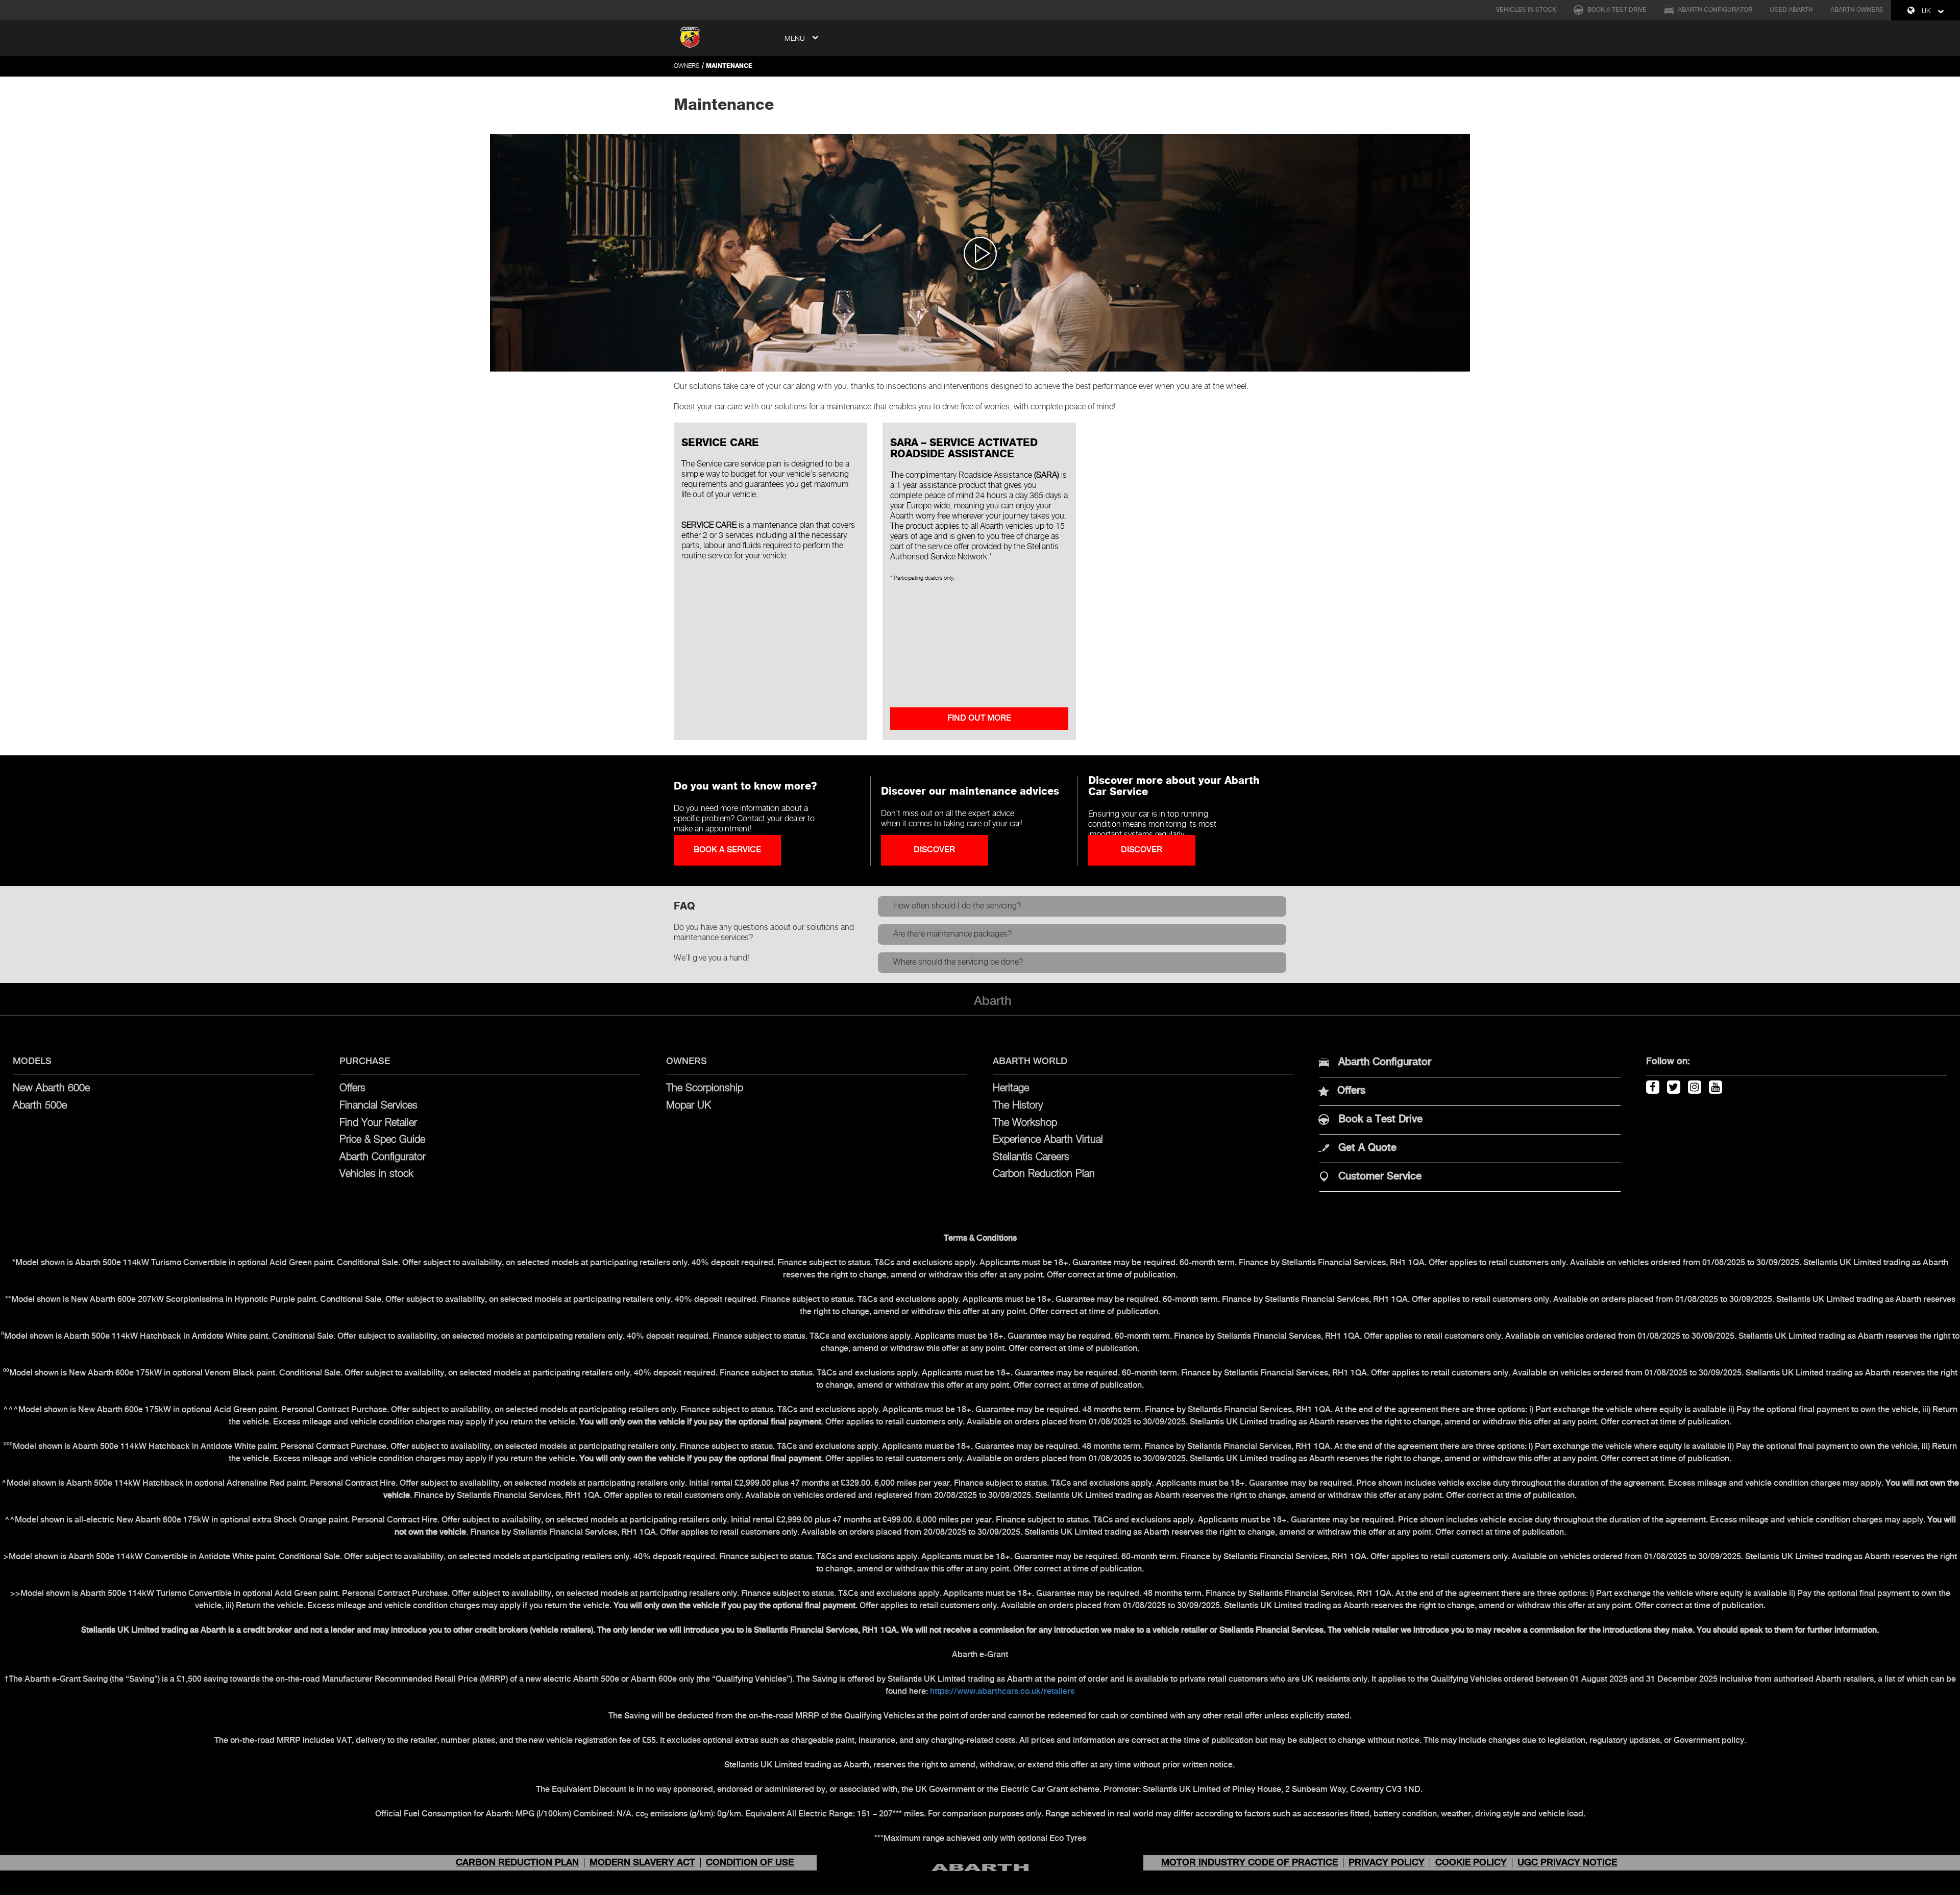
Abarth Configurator (1714, 10)
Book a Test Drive (1616, 10)
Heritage (1011, 1088)
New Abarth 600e (51, 1088)
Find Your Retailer (378, 1123)
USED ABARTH (1791, 10)
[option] (980, 253)
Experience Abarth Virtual (1048, 1140)
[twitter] (1672, 1085)
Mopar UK (689, 1106)
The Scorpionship (705, 1088)
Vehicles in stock (376, 1174)
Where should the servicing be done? (958, 962)
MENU (796, 39)
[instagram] (1693, 1085)
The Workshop (1025, 1123)
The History (1018, 1106)
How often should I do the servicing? (957, 906)
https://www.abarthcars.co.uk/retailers (1002, 1692)
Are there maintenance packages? (953, 934)
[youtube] (1714, 1085)
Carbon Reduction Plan (1044, 1174)
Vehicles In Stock (1526, 10)
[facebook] (1651, 1085)
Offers (352, 1088)
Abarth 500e (40, 1106)
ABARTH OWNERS (1857, 10)
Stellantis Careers (1031, 1157)
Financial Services (378, 1106)
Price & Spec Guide (382, 1140)
